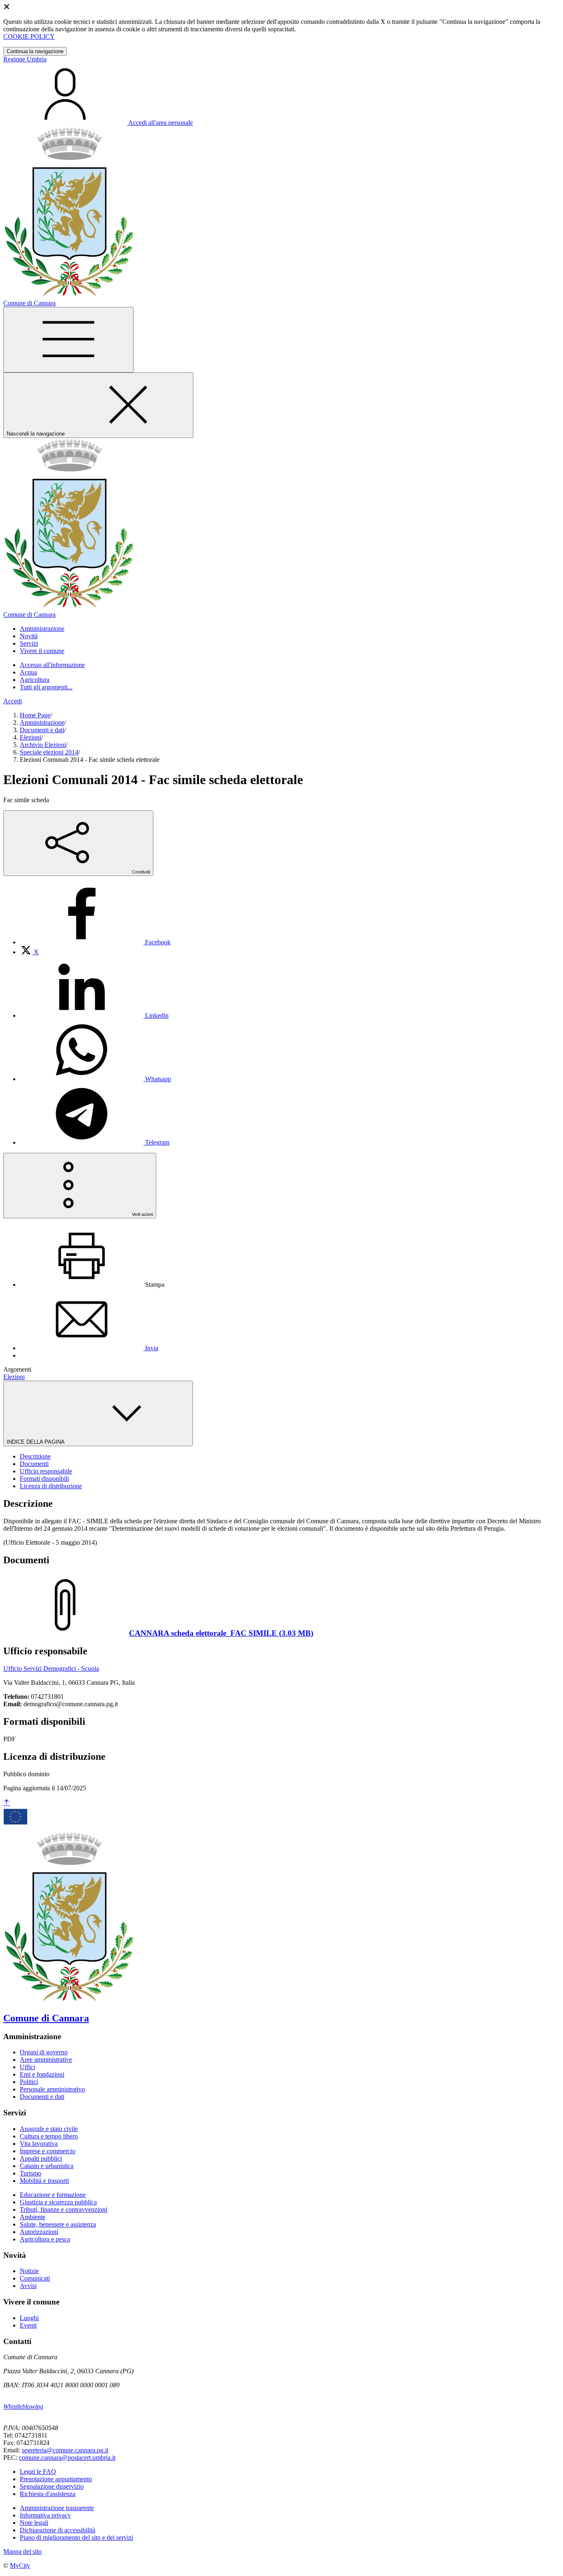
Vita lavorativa (39, 2144)
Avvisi (28, 2286)
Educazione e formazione (53, 2195)
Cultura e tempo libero (49, 2136)
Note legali (34, 2523)
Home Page (35, 715)
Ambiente (33, 2217)
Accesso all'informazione (52, 665)
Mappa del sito (22, 2551)
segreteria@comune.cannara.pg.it (65, 2450)
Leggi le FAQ (38, 2472)
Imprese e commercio (48, 2151)
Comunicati (35, 2278)
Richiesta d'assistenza (48, 2494)
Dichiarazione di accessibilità (57, 2530)
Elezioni (30, 737)
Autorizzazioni (39, 2232)
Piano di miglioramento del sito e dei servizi (76, 2537)
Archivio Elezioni (43, 745)
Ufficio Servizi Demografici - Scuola (51, 1669)
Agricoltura (35, 680)
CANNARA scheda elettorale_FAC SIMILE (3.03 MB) (221, 1633)
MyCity (20, 2565)
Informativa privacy (45, 2515)
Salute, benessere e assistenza (58, 2224)
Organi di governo (44, 2052)
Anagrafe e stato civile (49, 2129)
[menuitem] (95, 942)
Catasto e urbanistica (47, 2166)
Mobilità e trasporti (44, 2181)
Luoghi (29, 2318)
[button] (42, 629)
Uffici (27, 2067)
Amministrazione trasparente (57, 2508)
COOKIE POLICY (29, 36)
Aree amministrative (46, 2060)
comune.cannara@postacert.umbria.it (67, 2458)
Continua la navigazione (35, 51)
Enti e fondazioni (42, 2074)
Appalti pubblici (41, 2158)
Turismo (30, 2173)
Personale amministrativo (52, 2089)
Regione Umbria (25, 59)
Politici (29, 2082)
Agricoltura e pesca (45, 2239)
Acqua (28, 672)
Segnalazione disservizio (52, 2486)
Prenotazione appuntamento (56, 2479)
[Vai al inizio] (7, 1803)
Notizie (29, 2271)
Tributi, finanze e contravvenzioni (63, 2210)
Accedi (13, 701)
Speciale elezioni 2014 (49, 752)
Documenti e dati (42, 730)
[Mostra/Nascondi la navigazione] (68, 340)
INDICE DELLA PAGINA (36, 1442)
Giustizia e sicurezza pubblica (58, 2202)
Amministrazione (42, 722)
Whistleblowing (23, 2406)
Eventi (28, 2325)
